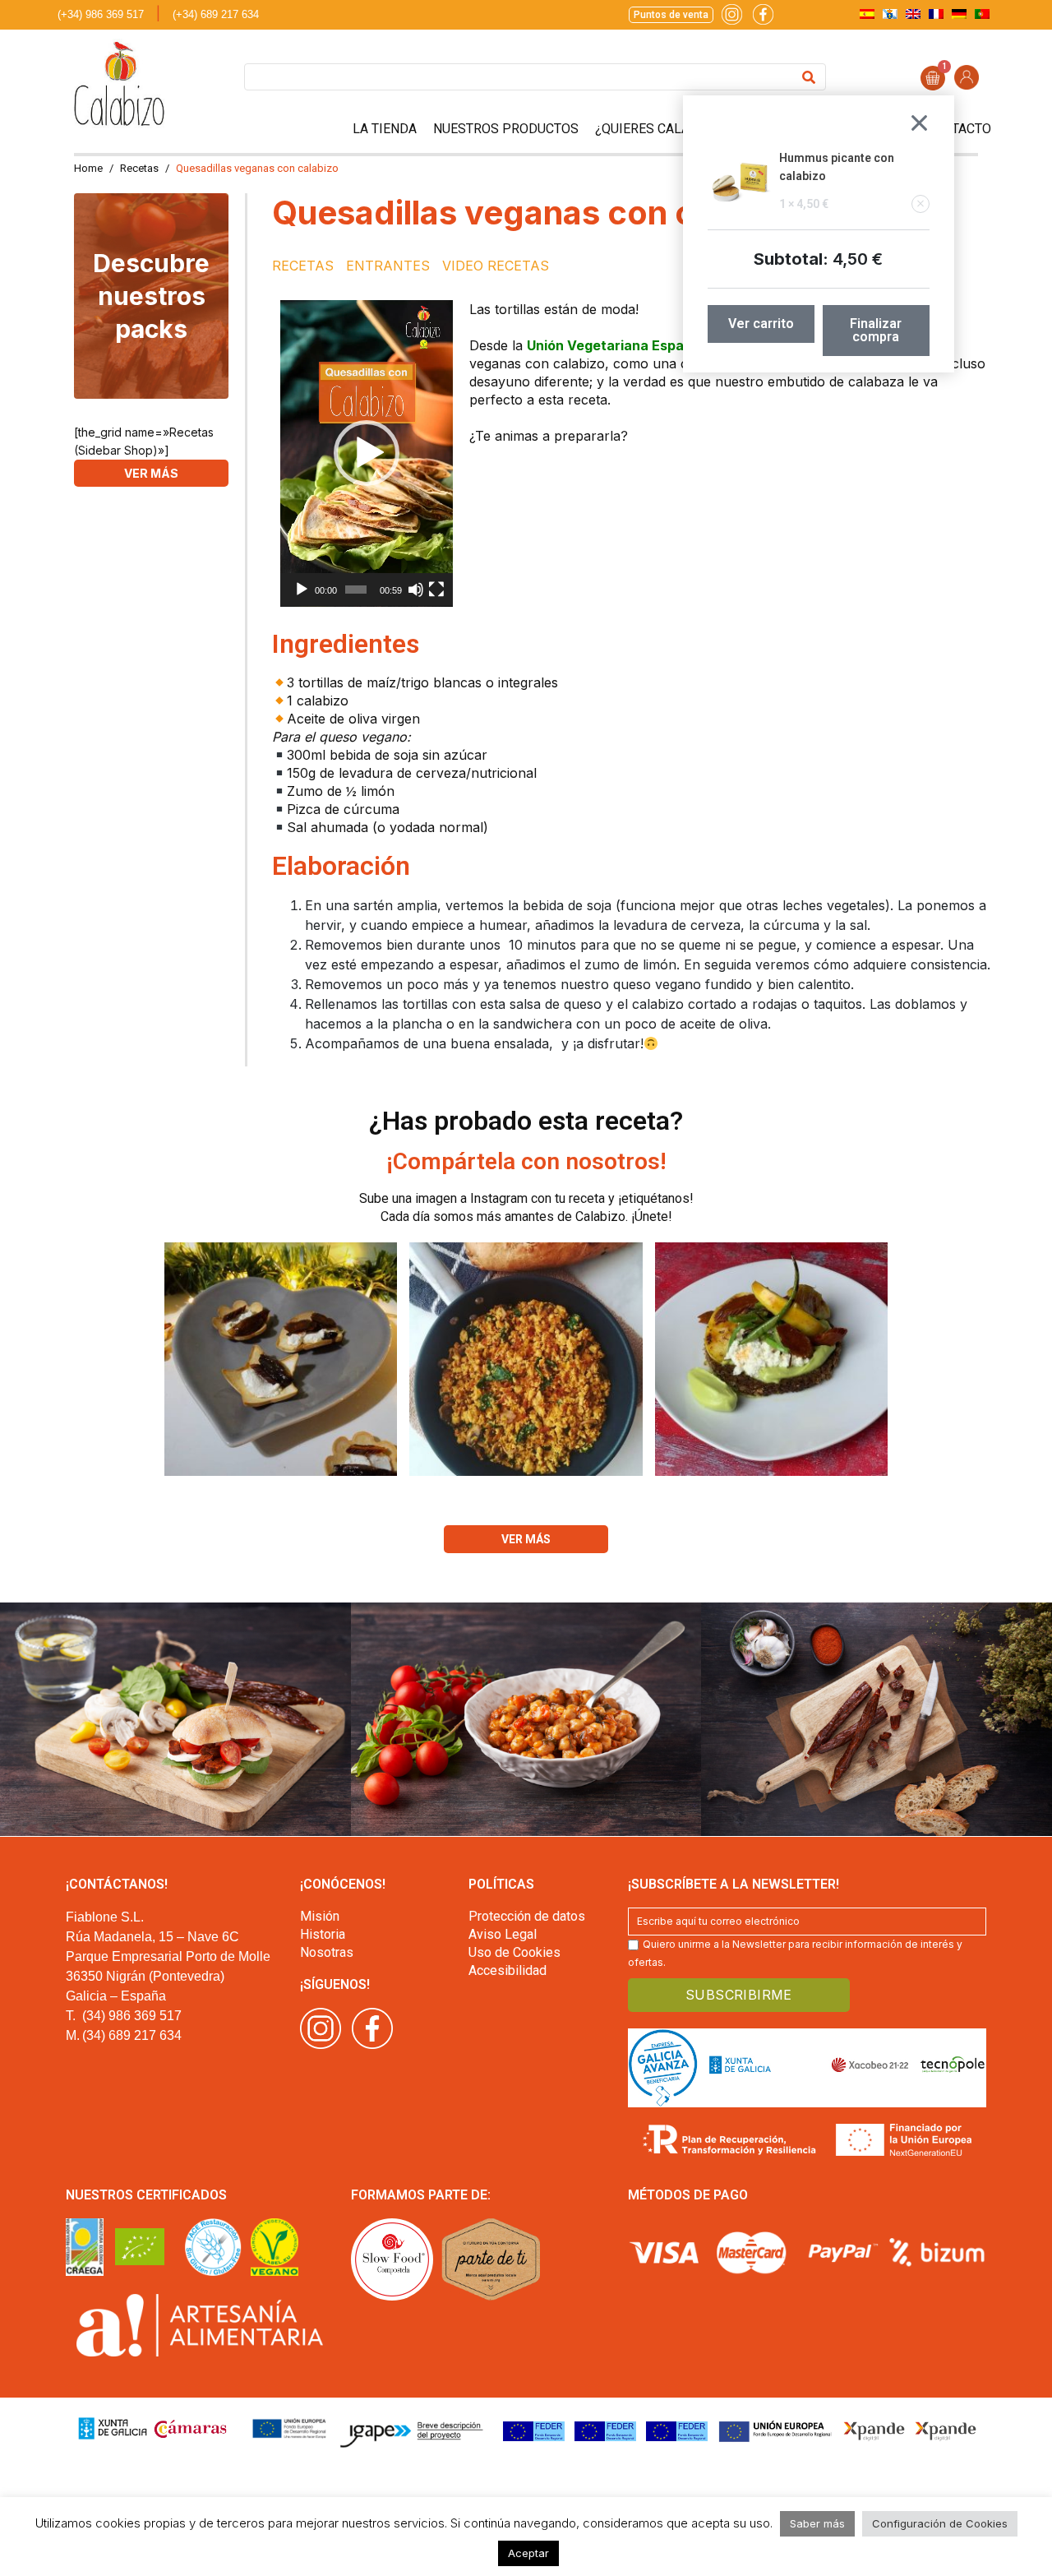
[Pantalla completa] (436, 590)
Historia (323, 1934)
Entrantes (388, 266)
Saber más (817, 2523)
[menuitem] (867, 14)
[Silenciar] (416, 590)
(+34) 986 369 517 (101, 14)
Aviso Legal (503, 1934)
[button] (367, 453)
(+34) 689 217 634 (216, 14)
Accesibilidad (508, 1970)
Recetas (303, 266)
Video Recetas (496, 266)
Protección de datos (527, 1916)
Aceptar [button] (528, 2553)
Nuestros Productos (506, 129)
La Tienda (385, 129)
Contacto (958, 129)
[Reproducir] (302, 590)
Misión (320, 1916)
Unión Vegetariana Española (619, 345)
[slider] (356, 590)
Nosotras (327, 1952)
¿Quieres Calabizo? (660, 129)
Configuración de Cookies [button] (940, 2523)
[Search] (809, 77)
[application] (367, 453)
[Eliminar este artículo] (920, 204)
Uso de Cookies (514, 1952)
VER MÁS (151, 473)
